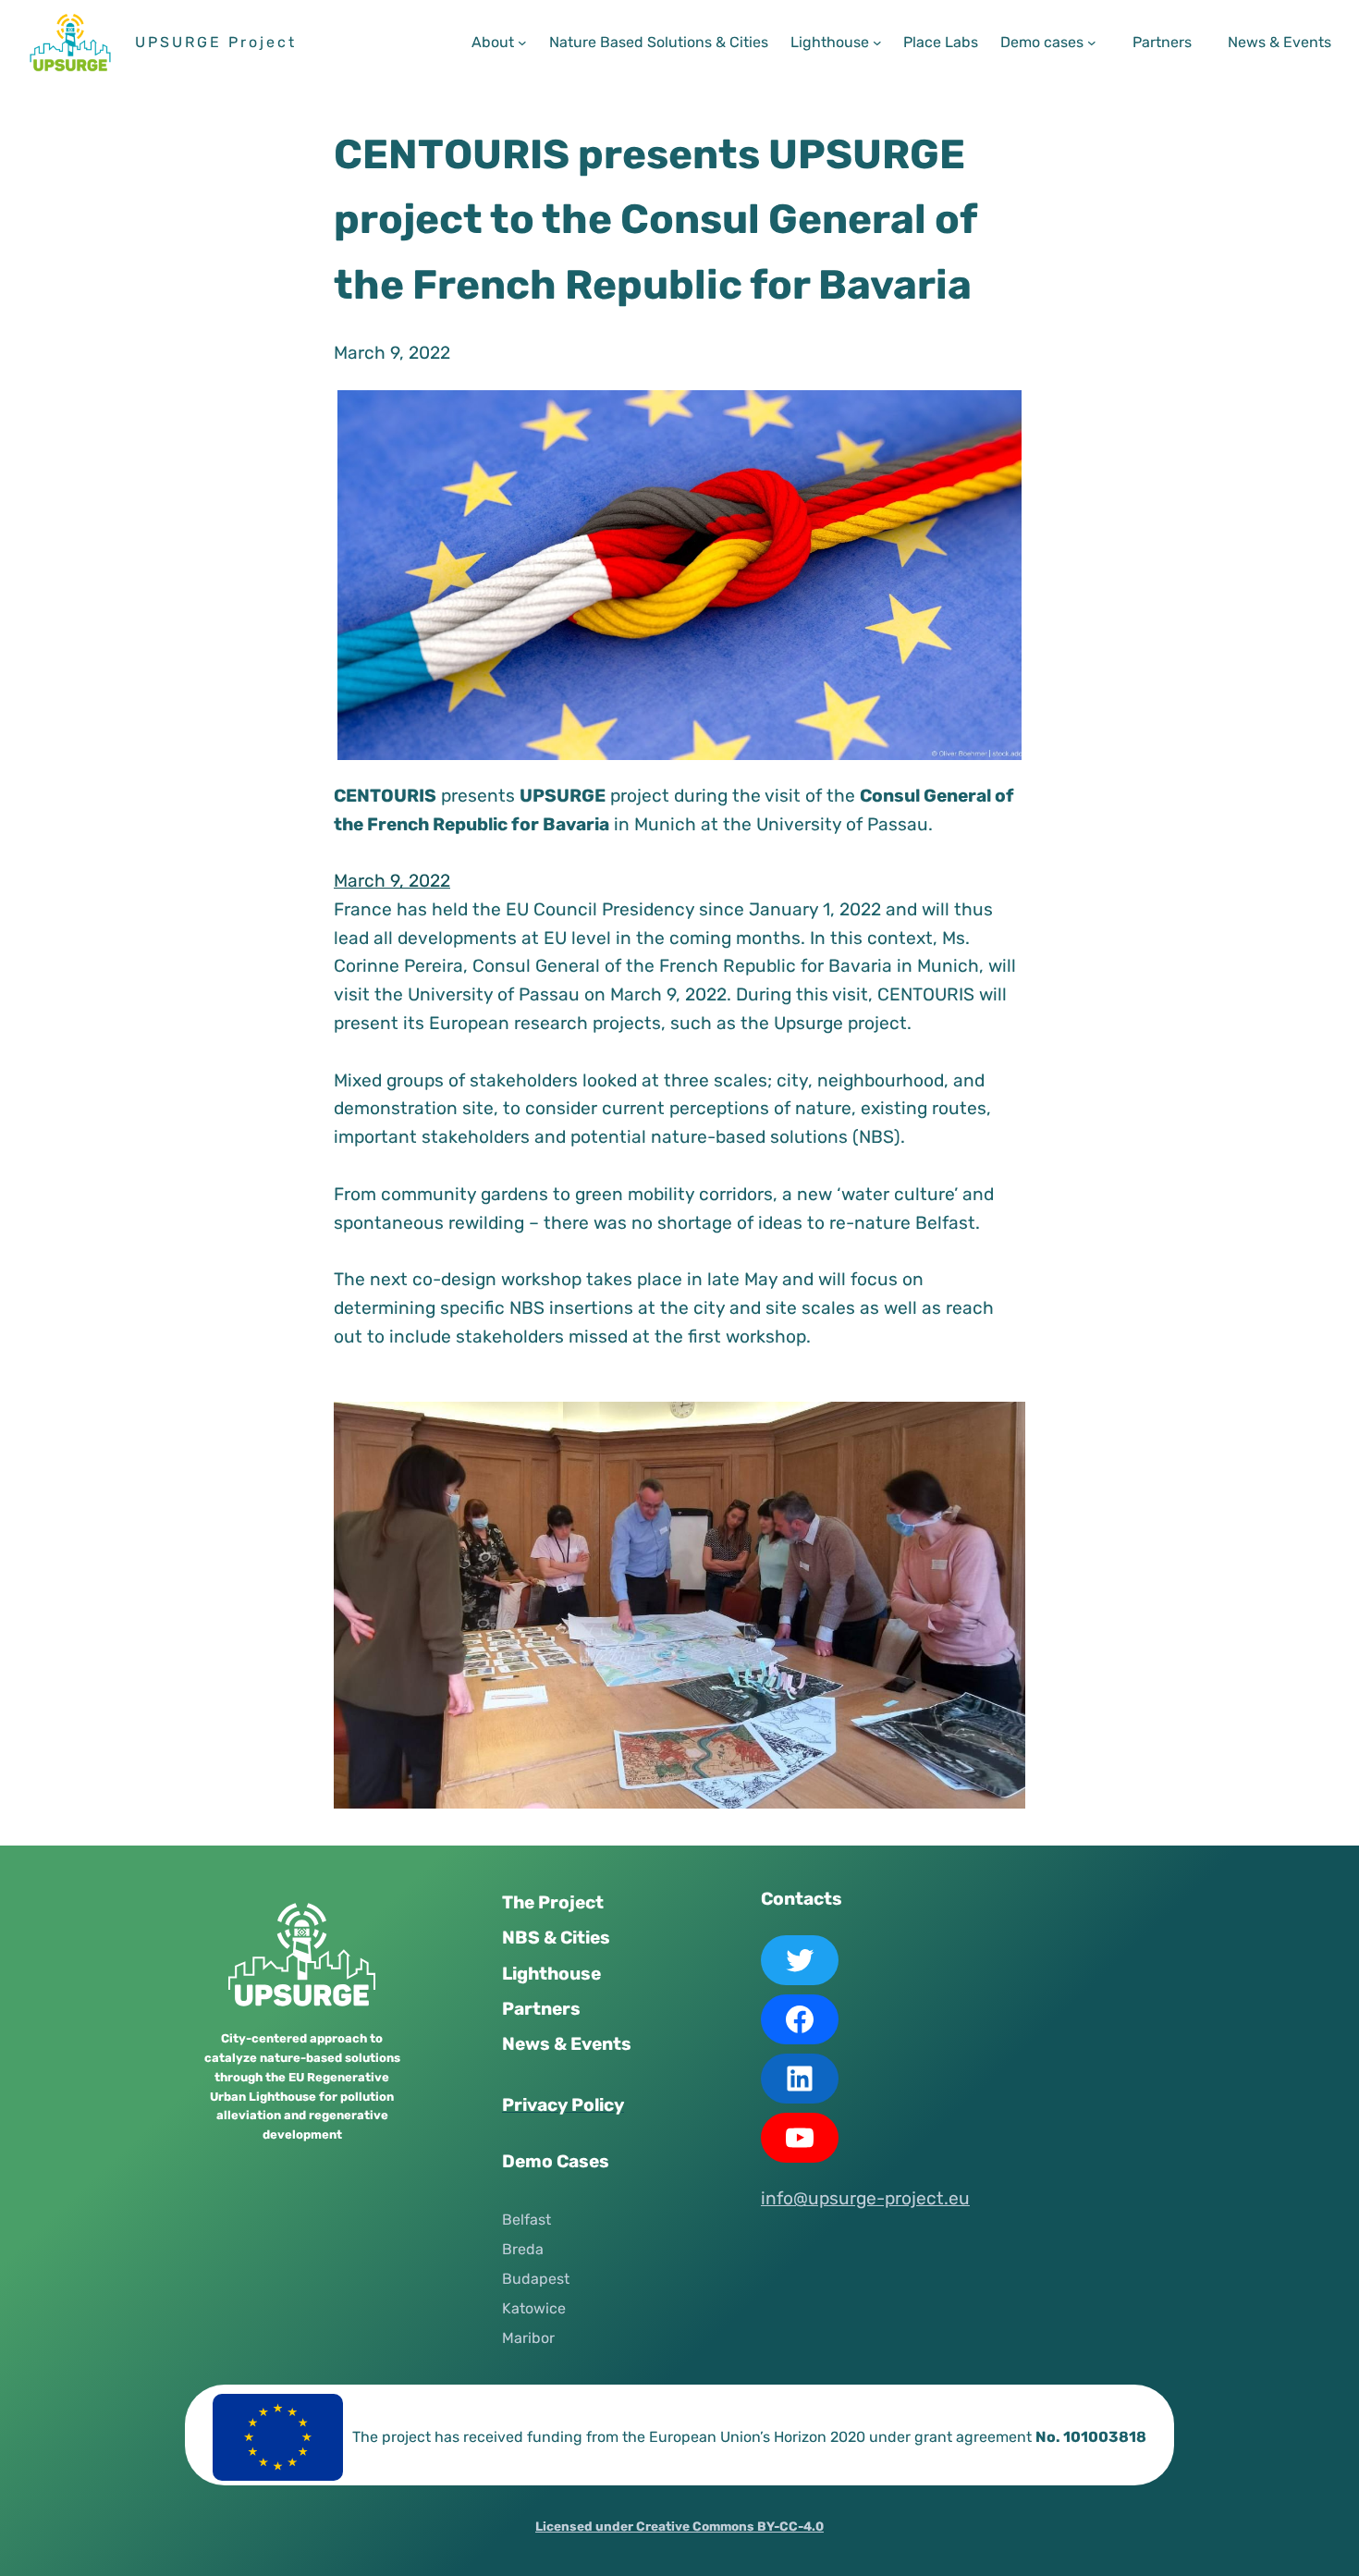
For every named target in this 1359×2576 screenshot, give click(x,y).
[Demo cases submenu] (1092, 43)
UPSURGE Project (216, 42)
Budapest (536, 2279)
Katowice (534, 2308)
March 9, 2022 (392, 881)
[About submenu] (522, 43)
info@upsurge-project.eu (865, 2198)
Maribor (528, 2338)
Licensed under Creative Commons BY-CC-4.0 (679, 2526)
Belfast (526, 2220)
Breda (523, 2249)
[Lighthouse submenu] (877, 43)
